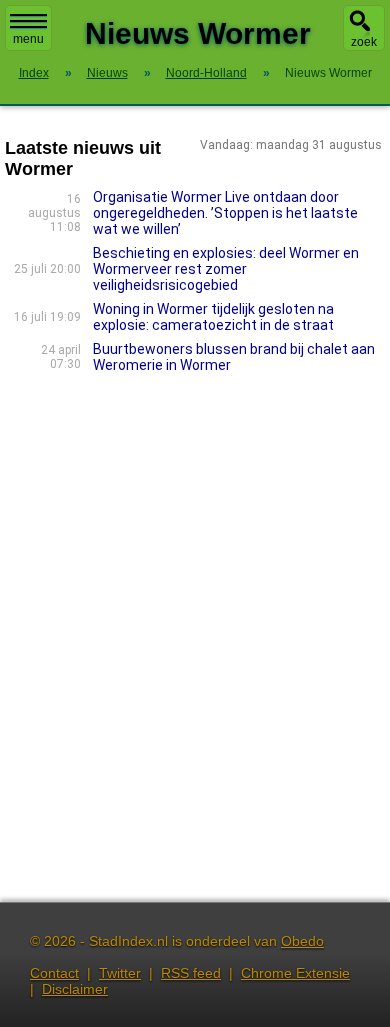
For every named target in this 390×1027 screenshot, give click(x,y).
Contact (54, 973)
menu (28, 39)
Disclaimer (75, 989)
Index (34, 73)
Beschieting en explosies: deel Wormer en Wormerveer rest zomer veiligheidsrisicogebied (226, 269)
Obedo (302, 941)
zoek (364, 42)
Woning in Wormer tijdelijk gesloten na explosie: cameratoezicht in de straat (213, 317)
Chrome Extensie (295, 973)
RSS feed (191, 973)
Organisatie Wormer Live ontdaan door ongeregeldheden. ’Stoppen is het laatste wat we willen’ (225, 213)
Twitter (120, 973)
